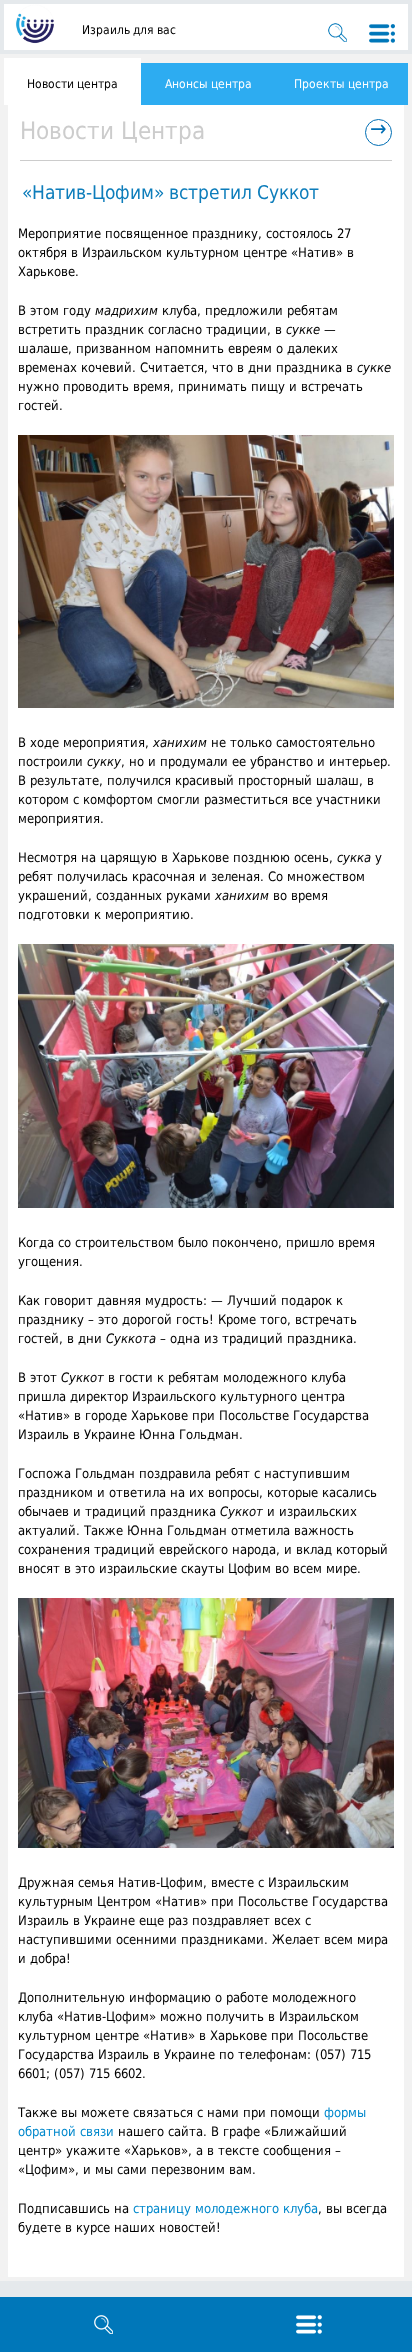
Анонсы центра (208, 84)
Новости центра (72, 84)
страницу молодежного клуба (225, 2208)
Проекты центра (341, 84)
